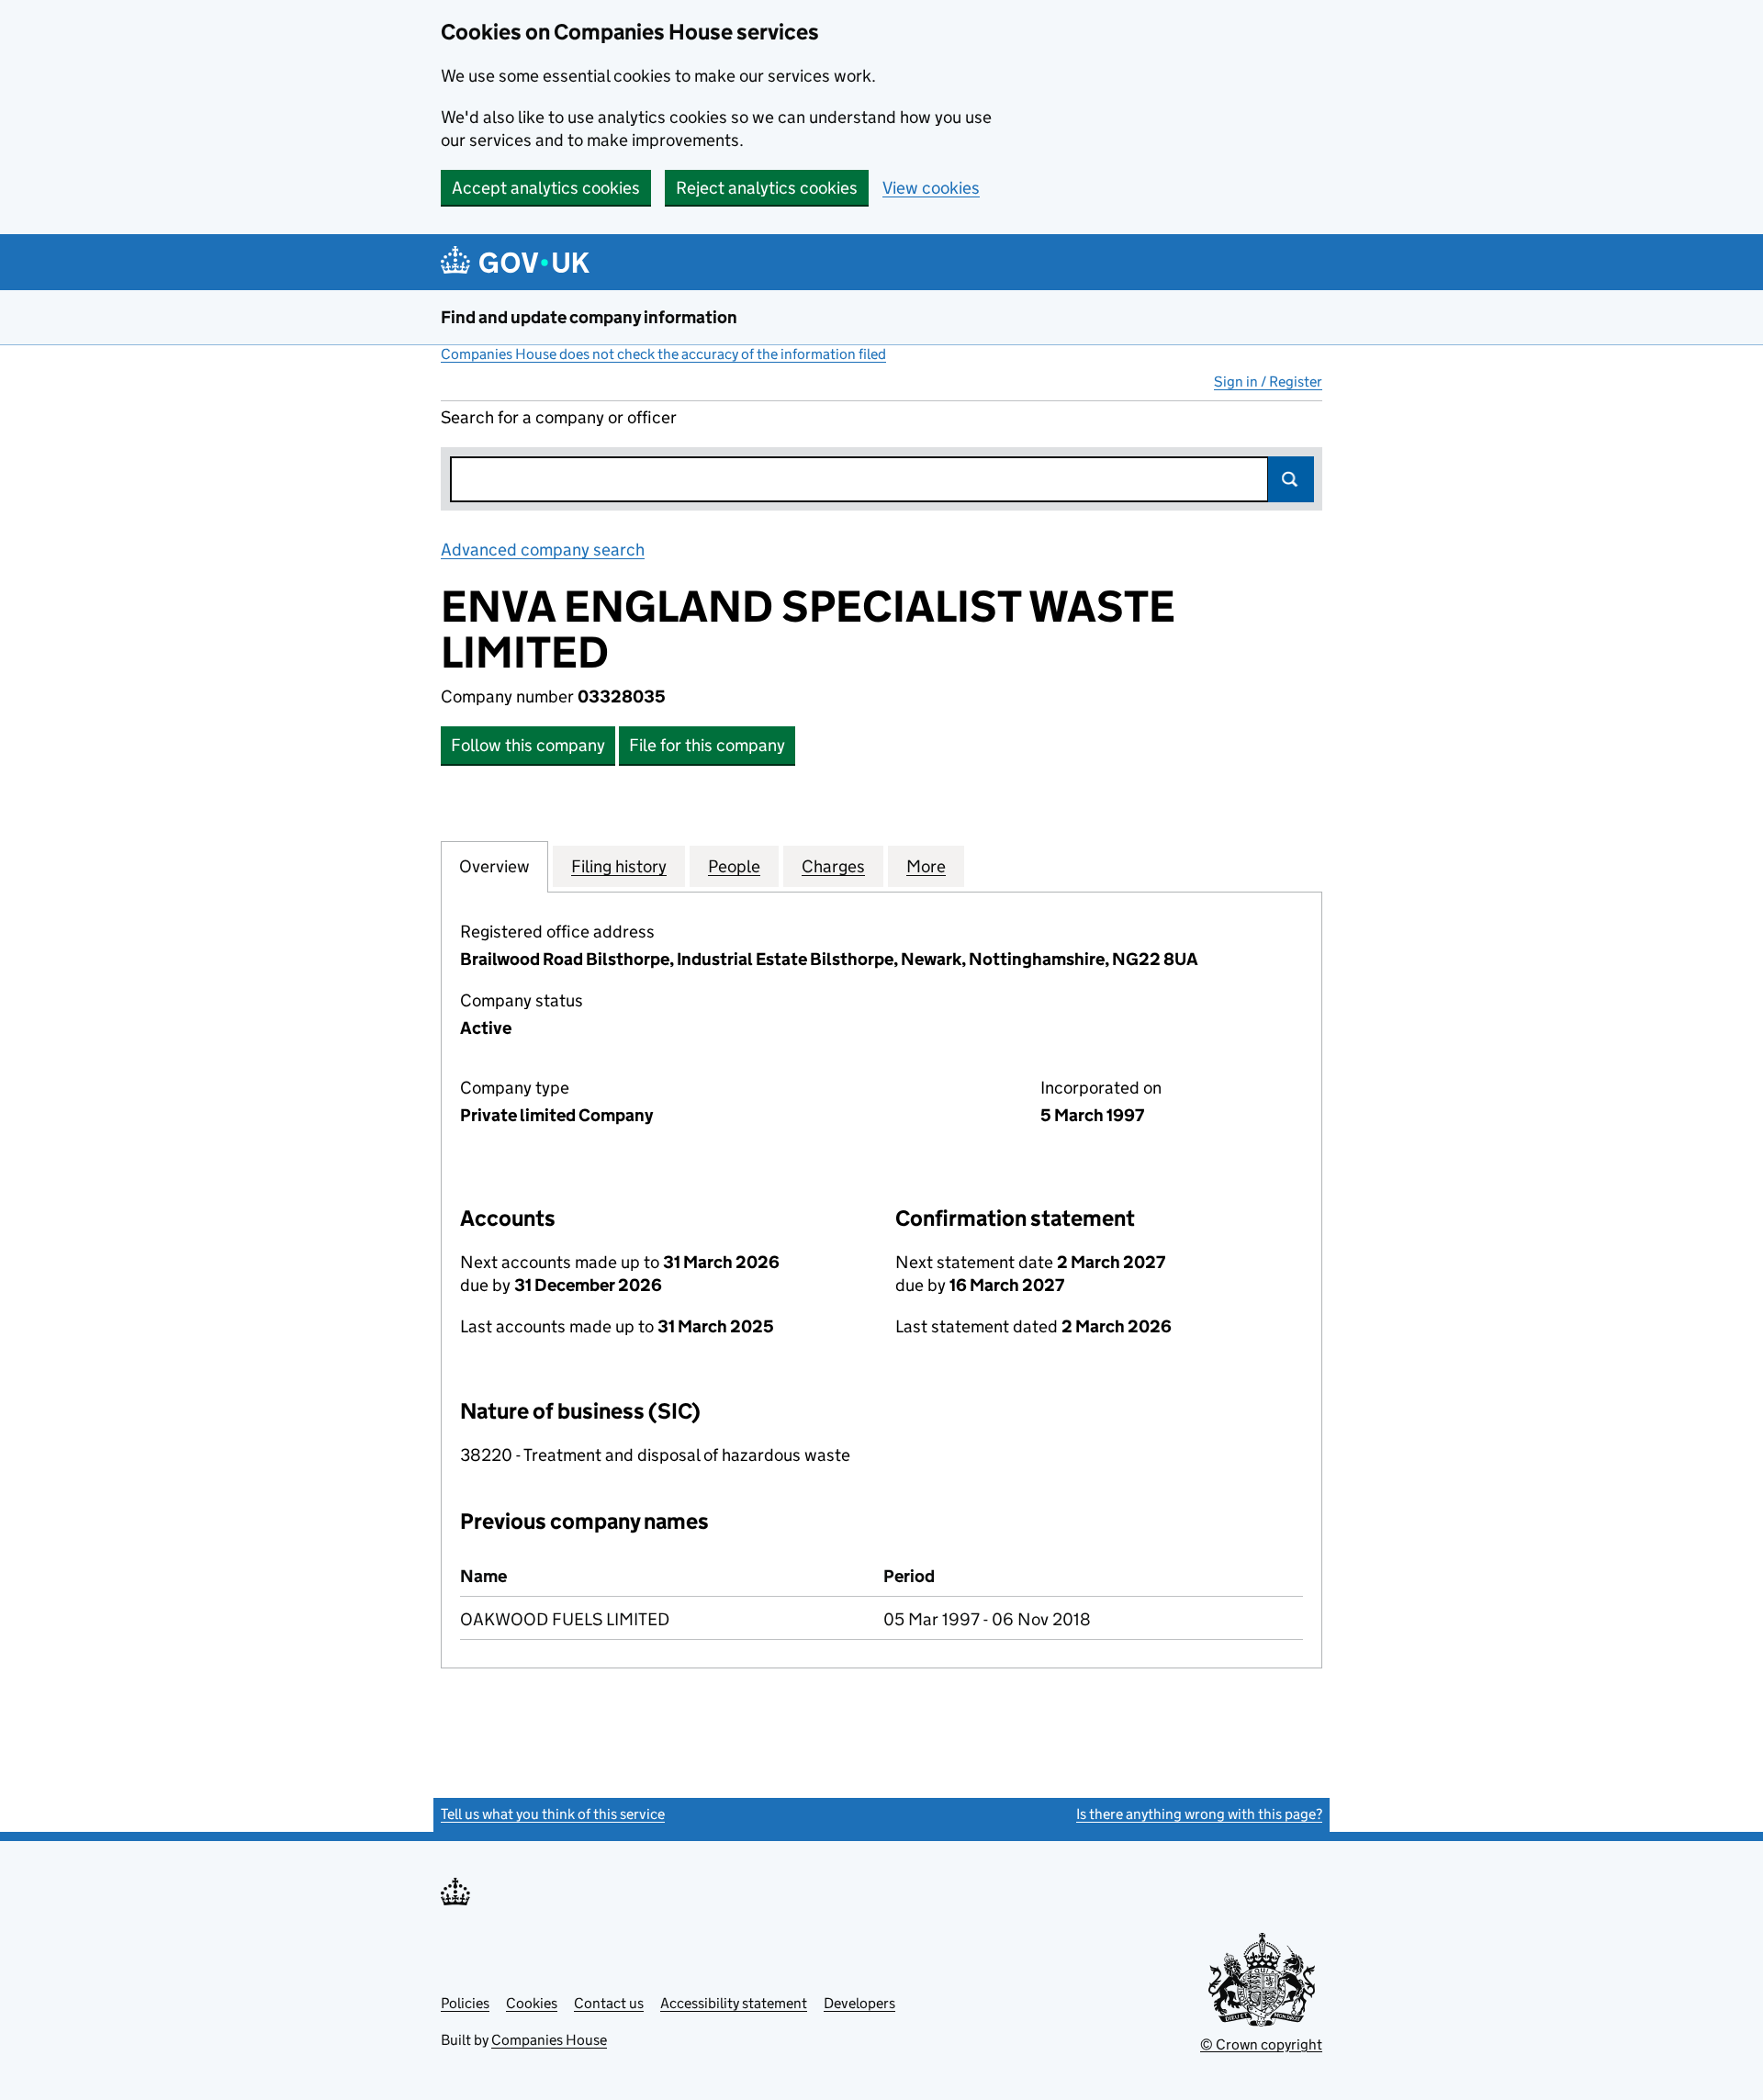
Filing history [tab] (619, 866)
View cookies (931, 188)
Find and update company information (589, 317)
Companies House (549, 2040)
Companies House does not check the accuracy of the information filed (663, 354)
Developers (859, 2003)
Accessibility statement (734, 2003)
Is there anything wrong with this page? (1199, 1814)
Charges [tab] (833, 866)
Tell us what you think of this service (553, 1814)
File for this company (707, 745)
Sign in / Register (1268, 382)
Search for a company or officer (559, 417)
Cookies (532, 2003)
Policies (465, 2003)
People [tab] (734, 866)
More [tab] (926, 866)
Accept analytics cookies (546, 188)
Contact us (609, 2003)
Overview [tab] (494, 866)
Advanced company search (543, 550)
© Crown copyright (1261, 2044)
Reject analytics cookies (767, 188)
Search (1291, 479)
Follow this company (528, 745)
